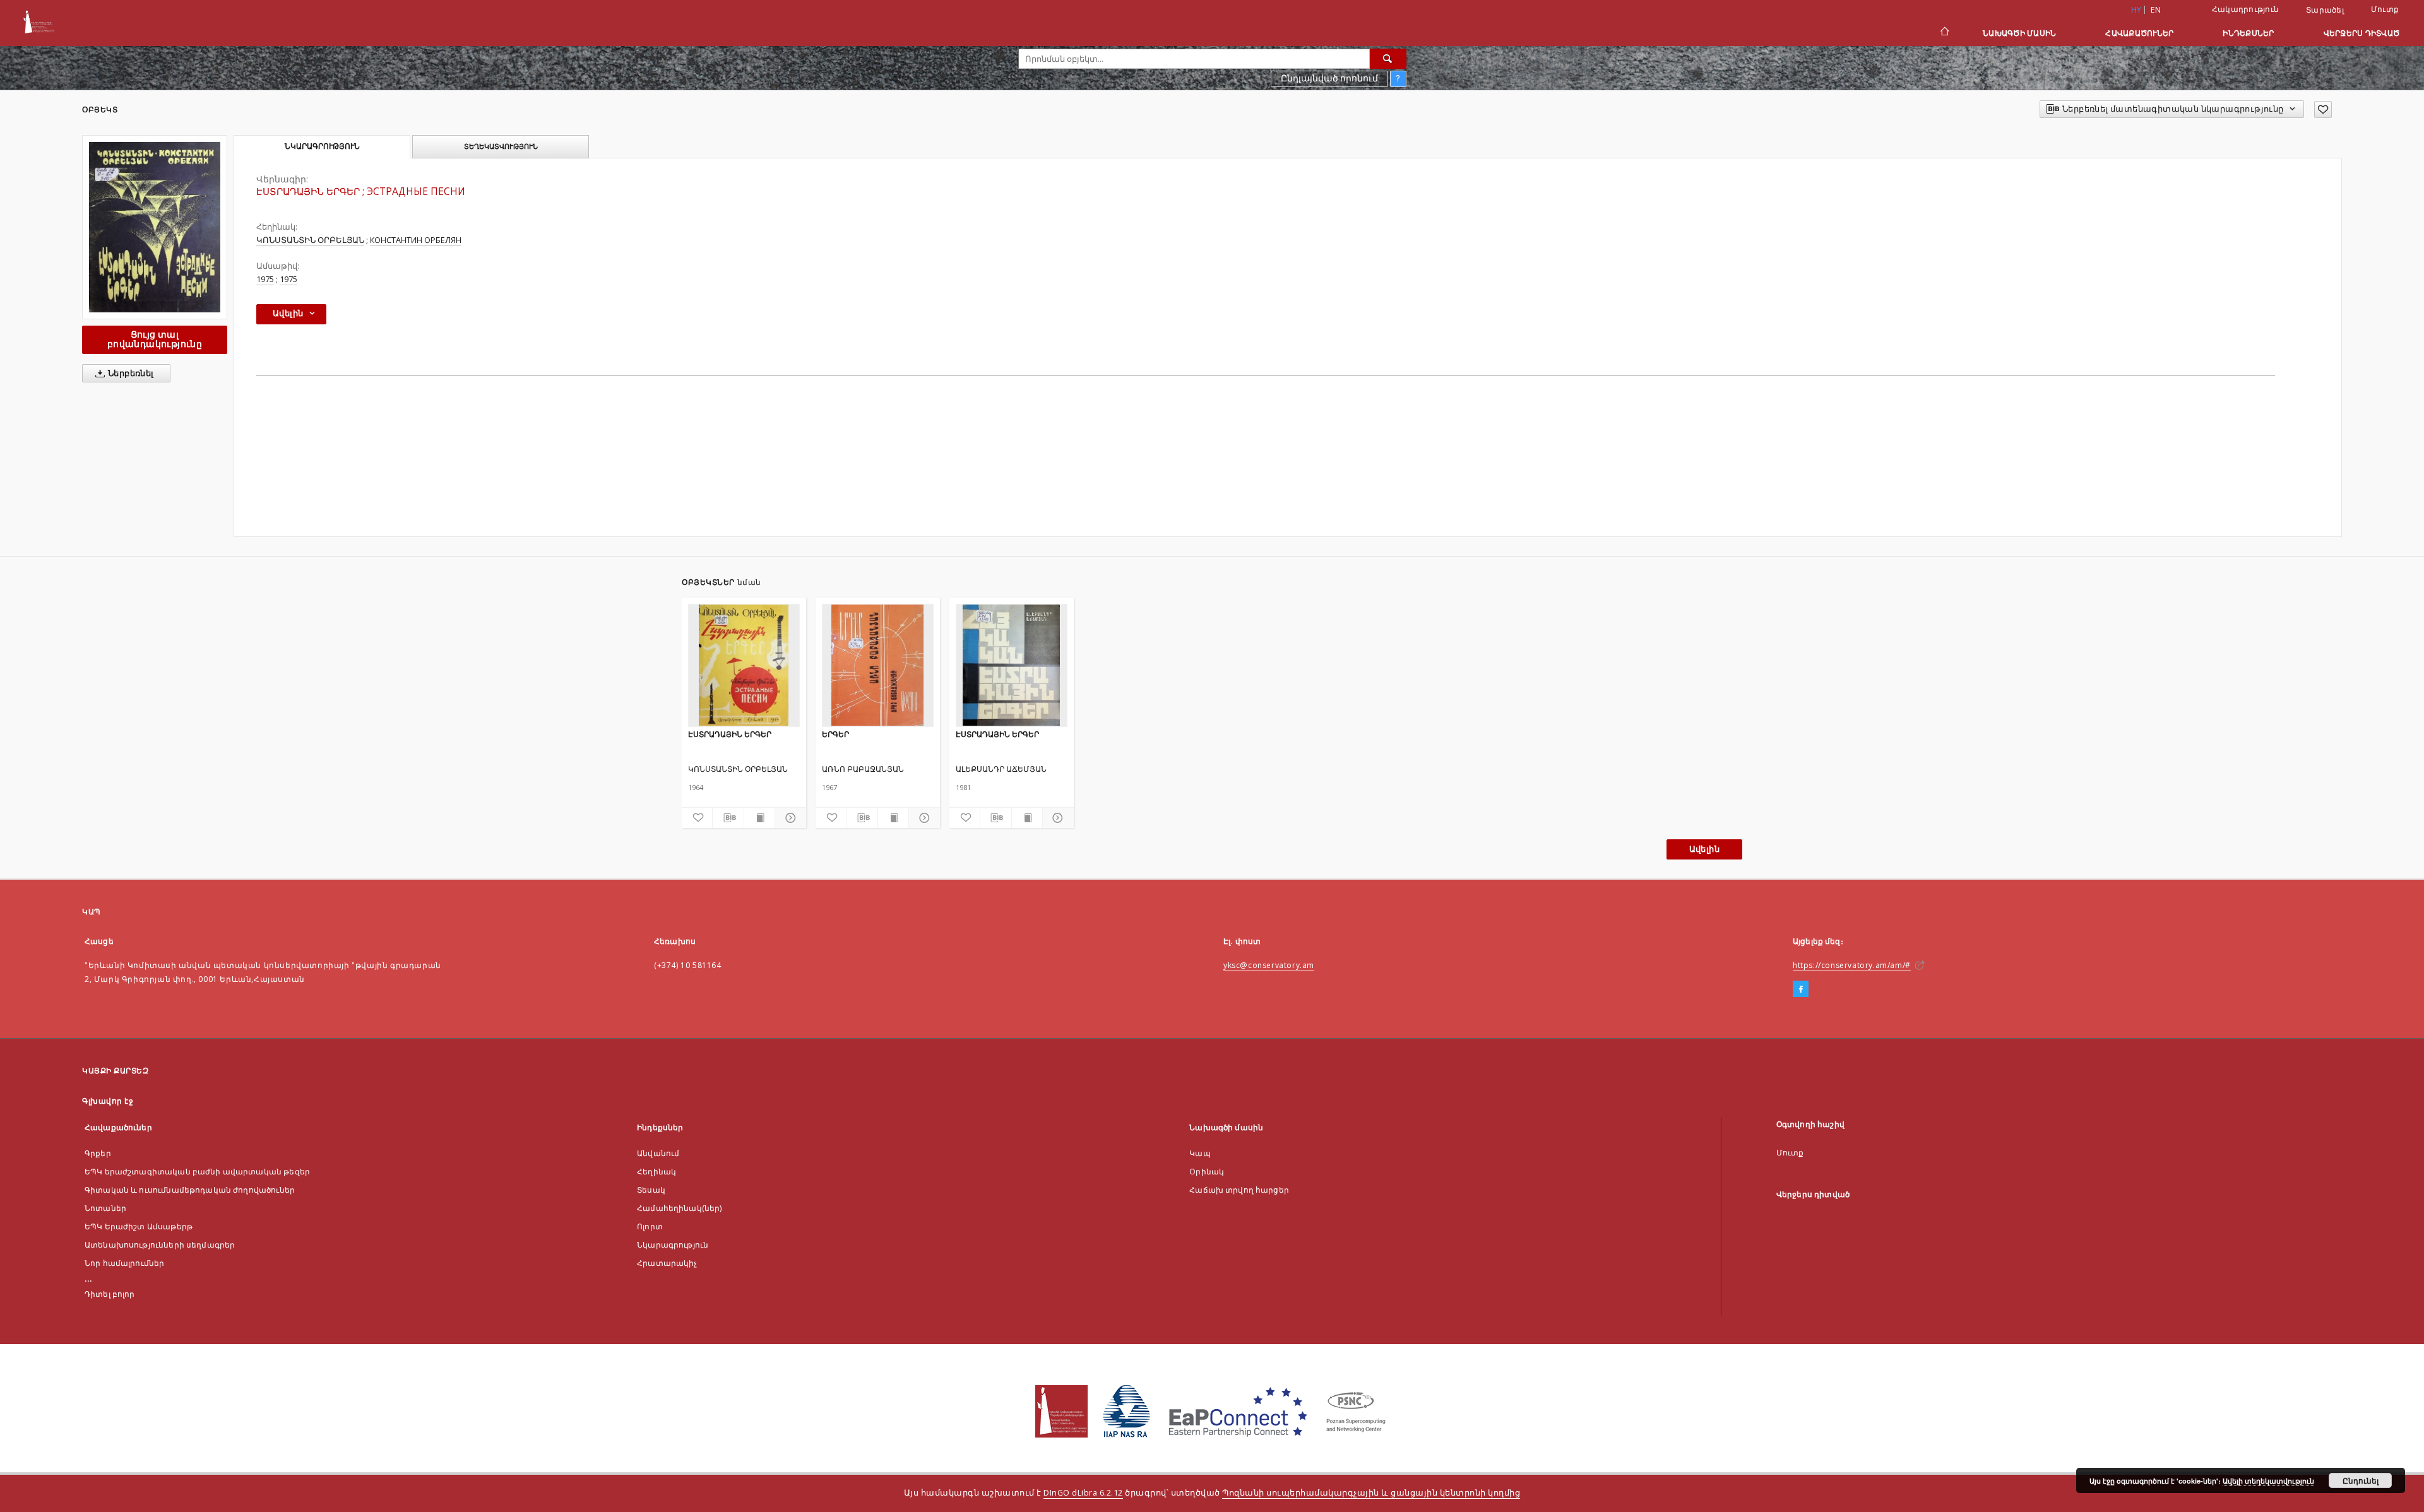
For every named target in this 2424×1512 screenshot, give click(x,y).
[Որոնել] (1388, 59)
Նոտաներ (105, 1208)
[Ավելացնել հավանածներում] (2323, 109)
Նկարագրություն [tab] (322, 146)
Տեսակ (651, 1190)
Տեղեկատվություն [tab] (501, 146)
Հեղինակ (656, 1172)
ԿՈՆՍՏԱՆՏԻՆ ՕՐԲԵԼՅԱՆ (310, 240)
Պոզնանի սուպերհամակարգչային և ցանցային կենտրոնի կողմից (1371, 1493)
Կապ (1200, 1153)
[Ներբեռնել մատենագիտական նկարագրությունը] (728, 818)
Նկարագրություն (673, 1245)
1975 (265, 279)
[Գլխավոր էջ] (1944, 33)
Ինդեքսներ (2248, 33)
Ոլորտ (650, 1226)
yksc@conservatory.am (1269, 965)
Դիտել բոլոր (110, 1294)
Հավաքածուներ (2139, 33)
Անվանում (658, 1153)
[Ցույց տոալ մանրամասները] (788, 818)
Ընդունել (2361, 1480)
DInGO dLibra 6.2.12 (1083, 1493)
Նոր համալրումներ (124, 1263)
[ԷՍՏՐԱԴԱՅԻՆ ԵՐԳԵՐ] (155, 227)
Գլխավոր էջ (108, 1101)
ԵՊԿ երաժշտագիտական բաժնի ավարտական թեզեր (197, 1172)
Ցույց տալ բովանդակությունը (155, 339)
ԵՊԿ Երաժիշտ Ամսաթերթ (139, 1226)
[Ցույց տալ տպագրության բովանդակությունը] (759, 818)
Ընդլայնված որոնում (1329, 78)
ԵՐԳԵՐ (835, 734)
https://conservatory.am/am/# (1852, 965)
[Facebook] (1801, 989)
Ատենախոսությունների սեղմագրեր (160, 1245)
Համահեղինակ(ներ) (679, 1208)
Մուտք (2385, 9)
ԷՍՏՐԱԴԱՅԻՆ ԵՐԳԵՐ (730, 734)
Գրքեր (98, 1153)
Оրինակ (1207, 1172)
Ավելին (1704, 849)
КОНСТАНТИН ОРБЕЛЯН (416, 240)
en (2156, 10)
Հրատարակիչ (667, 1263)
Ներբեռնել (130, 373)
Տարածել (2325, 10)
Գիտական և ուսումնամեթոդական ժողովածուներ (190, 1190)
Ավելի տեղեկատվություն (2268, 1481)
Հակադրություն (2245, 9)
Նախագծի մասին (2019, 33)
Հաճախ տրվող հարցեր (1239, 1190)
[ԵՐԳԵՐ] (878, 665)
